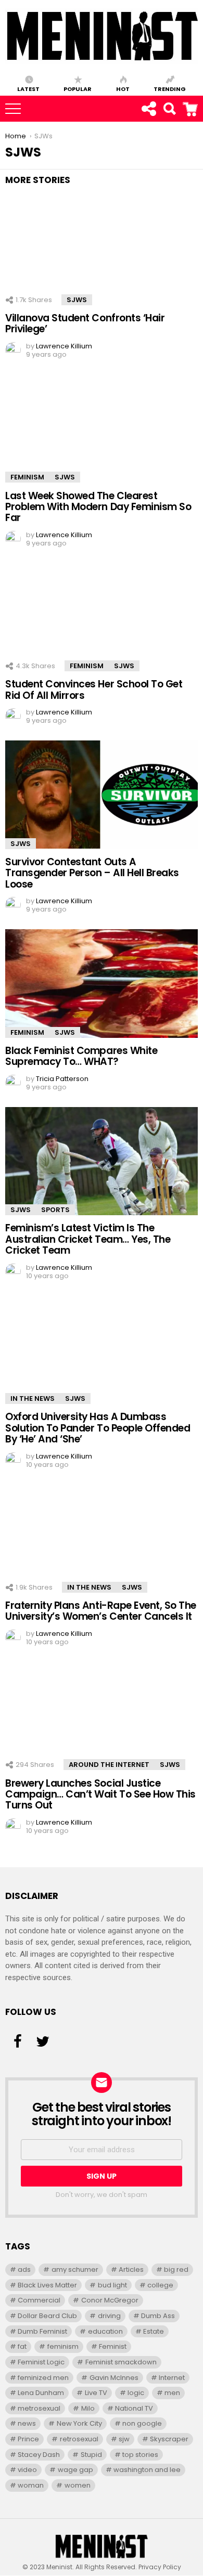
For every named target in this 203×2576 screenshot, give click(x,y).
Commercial (39, 2300)
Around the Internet (109, 1765)
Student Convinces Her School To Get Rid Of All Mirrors (94, 689)
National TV (134, 2408)
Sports (55, 1210)
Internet (172, 2378)
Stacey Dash (39, 2455)
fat (22, 2346)
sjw (124, 2439)
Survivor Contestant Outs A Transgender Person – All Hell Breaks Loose (92, 873)
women (78, 2485)
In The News (33, 1398)
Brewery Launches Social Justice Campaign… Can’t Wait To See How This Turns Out (100, 1794)
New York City (79, 2423)
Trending (170, 88)
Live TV (96, 2393)
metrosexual (39, 2408)
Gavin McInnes (114, 2378)
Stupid (91, 2455)
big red (176, 2269)
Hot (123, 88)
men (172, 2393)
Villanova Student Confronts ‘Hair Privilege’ (85, 323)
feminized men (43, 2378)
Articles (131, 2269)
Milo (88, 2408)
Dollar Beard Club (47, 2316)
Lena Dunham (41, 2393)
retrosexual (79, 2439)
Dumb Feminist (42, 2331)
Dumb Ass (158, 2316)
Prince (28, 2439)
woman (31, 2485)
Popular (78, 88)
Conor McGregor (110, 2300)
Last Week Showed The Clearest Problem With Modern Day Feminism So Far (98, 507)
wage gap (75, 2470)
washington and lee (147, 2470)
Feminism (27, 477)
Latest (28, 88)
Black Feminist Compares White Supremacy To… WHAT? (81, 1056)
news (27, 2423)
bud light (112, 2285)
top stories (140, 2455)
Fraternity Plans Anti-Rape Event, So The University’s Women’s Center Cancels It (101, 1611)
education (105, 2331)
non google (142, 2423)
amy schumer (75, 2269)
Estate (154, 2331)
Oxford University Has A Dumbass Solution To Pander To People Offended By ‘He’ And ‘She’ (98, 1428)
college (160, 2285)
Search (197, 103)
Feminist (113, 2346)
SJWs (77, 300)
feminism (63, 2346)
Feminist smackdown (121, 2362)
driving (109, 2316)
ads (24, 2269)
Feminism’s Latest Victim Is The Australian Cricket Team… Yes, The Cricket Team (88, 1239)
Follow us (148, 109)
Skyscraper (169, 2439)
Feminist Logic (41, 2362)
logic (136, 2393)
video (27, 2470)
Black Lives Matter (47, 2285)
